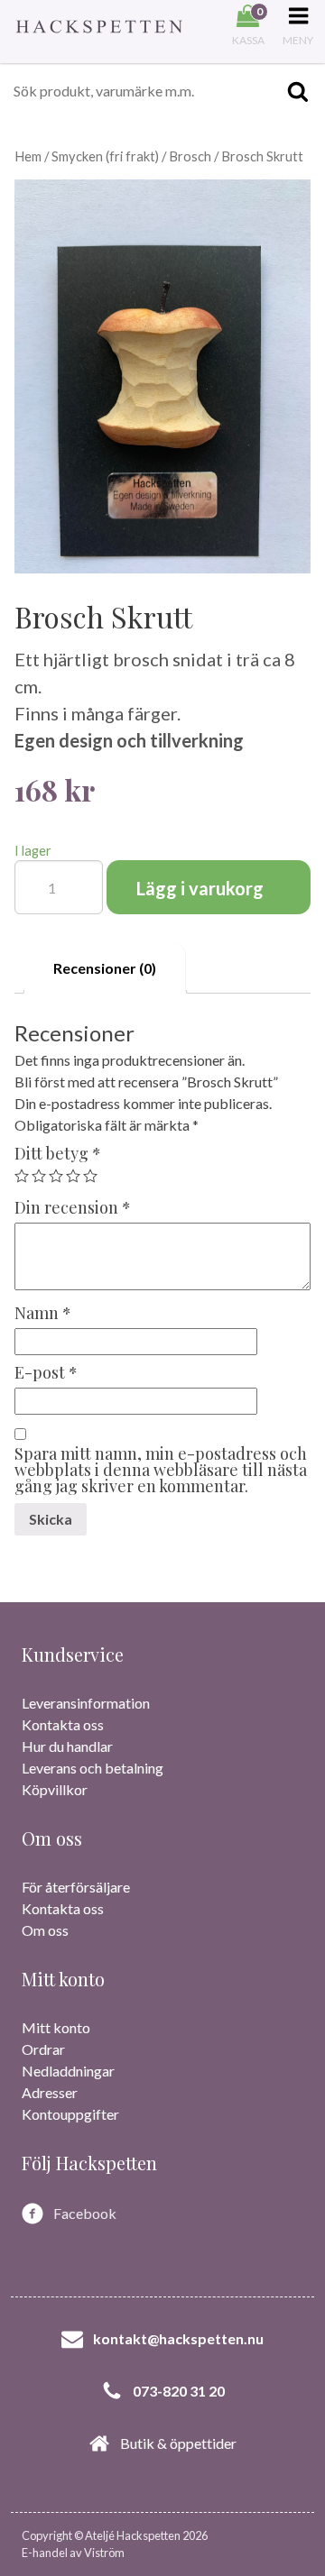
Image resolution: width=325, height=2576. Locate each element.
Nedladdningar (68, 2071)
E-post (46, 1372)
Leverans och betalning (93, 1768)
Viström (104, 2553)
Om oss (45, 1930)
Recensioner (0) (105, 968)
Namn (43, 1313)
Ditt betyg (58, 1153)
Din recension (73, 1207)
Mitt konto (56, 2027)
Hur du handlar (67, 1746)
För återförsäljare (76, 1887)
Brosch (190, 156)
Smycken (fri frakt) (105, 156)
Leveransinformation (86, 1703)
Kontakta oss (63, 1724)
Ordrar (43, 2049)
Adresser (50, 2092)
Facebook (85, 2213)
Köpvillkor (55, 1789)
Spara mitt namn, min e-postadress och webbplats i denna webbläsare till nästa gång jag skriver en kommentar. (161, 1470)
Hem (28, 156)
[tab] (105, 968)
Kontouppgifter (70, 2114)
